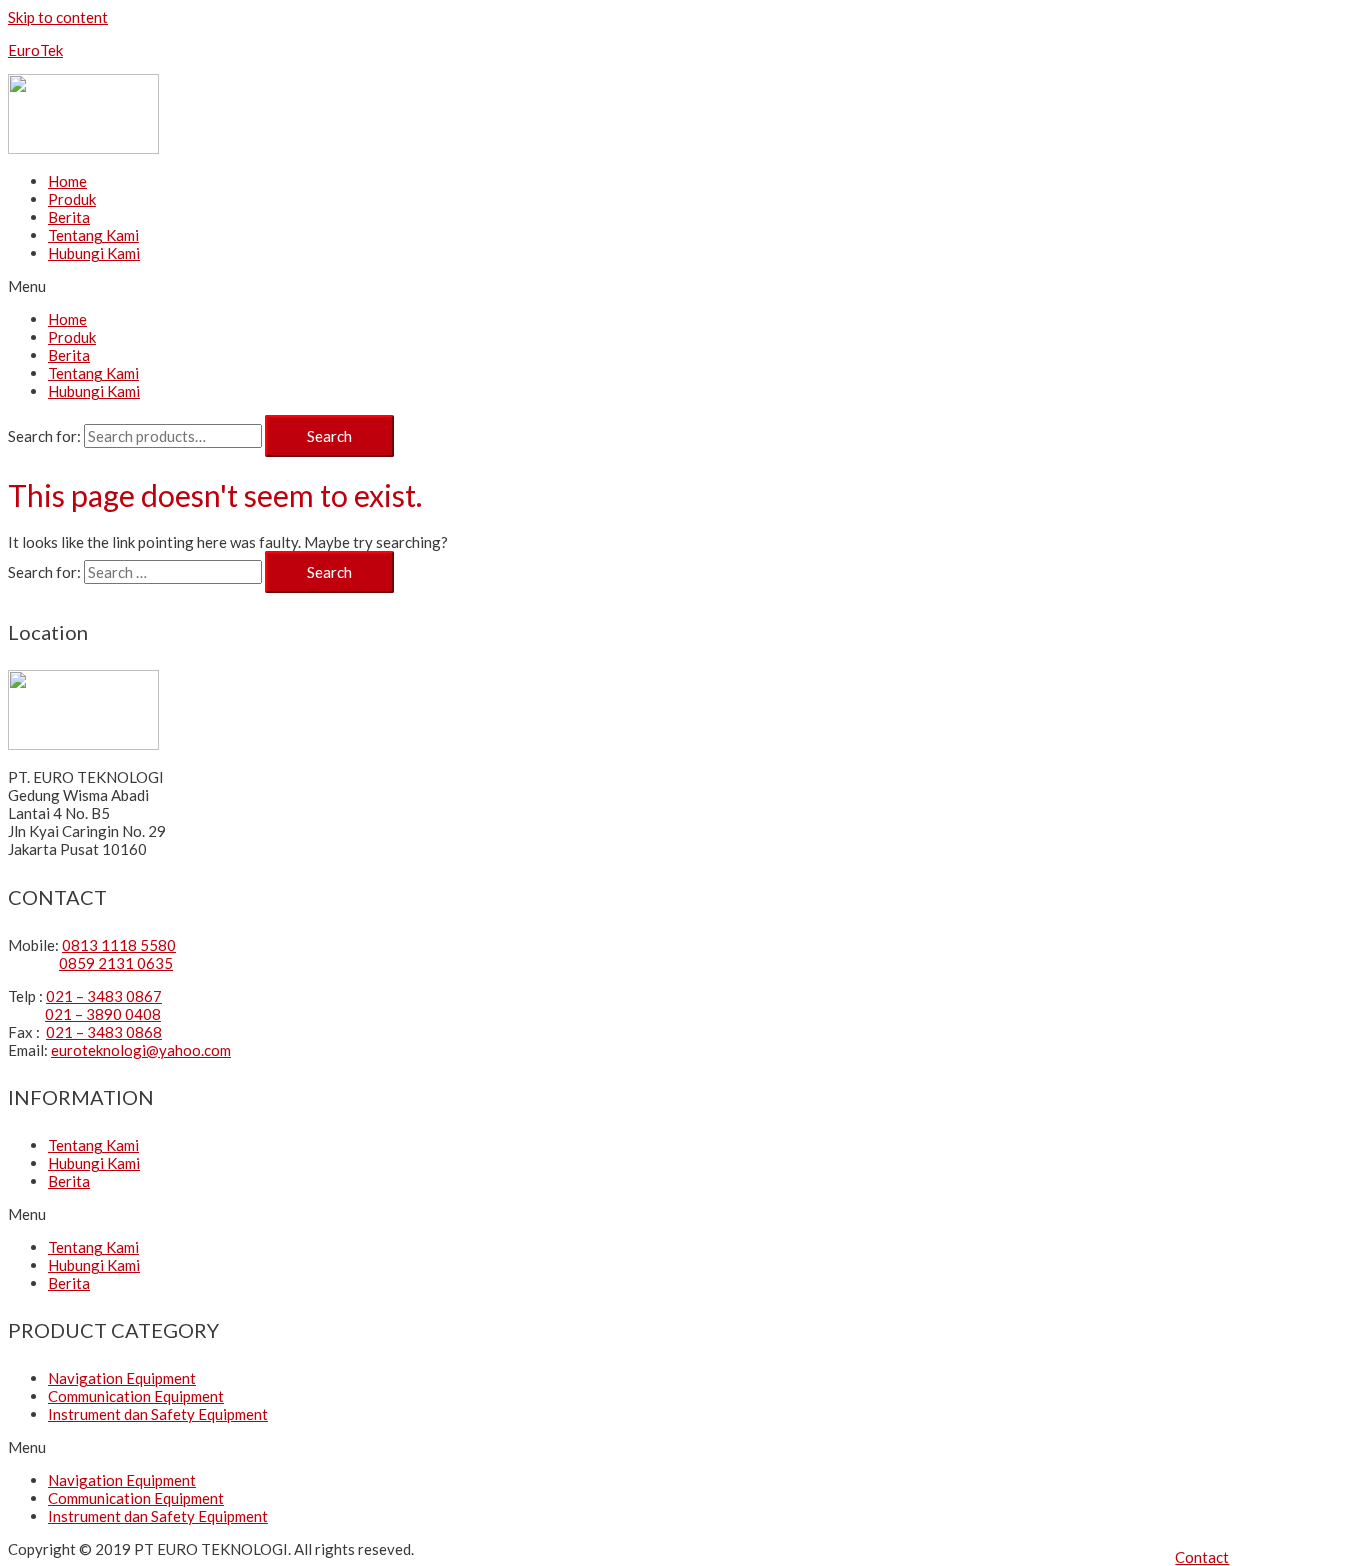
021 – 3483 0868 (104, 1032)
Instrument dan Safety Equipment (158, 1414)
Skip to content (58, 17)
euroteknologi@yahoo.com (141, 1050)
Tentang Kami (93, 235)
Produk (72, 199)
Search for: (44, 436)
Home (67, 181)
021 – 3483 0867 (104, 996)
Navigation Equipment (122, 1378)
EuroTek (35, 50)
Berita (69, 217)
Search (329, 436)
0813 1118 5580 (119, 945)
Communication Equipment (136, 1396)
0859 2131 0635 (116, 963)
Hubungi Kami (94, 253)
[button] (1202, 1557)
